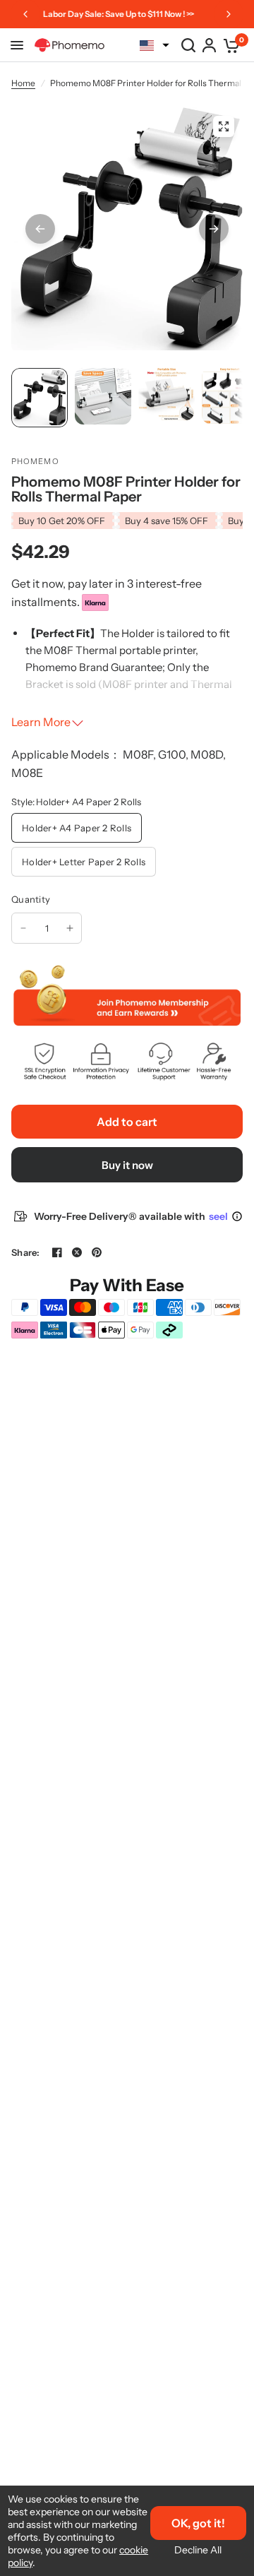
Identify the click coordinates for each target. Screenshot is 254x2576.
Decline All (198, 2550)
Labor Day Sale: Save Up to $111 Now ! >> (119, 14)
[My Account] (209, 45)
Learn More (41, 722)
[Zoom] (224, 126)
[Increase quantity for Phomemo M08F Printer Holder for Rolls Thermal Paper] (70, 928)
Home (23, 83)
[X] (77, 1252)
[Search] (188, 45)
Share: (26, 1253)
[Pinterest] (97, 1252)
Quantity (31, 899)
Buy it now (127, 1165)
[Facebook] (57, 1252)
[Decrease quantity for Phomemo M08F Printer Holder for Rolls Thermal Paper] (23, 928)
